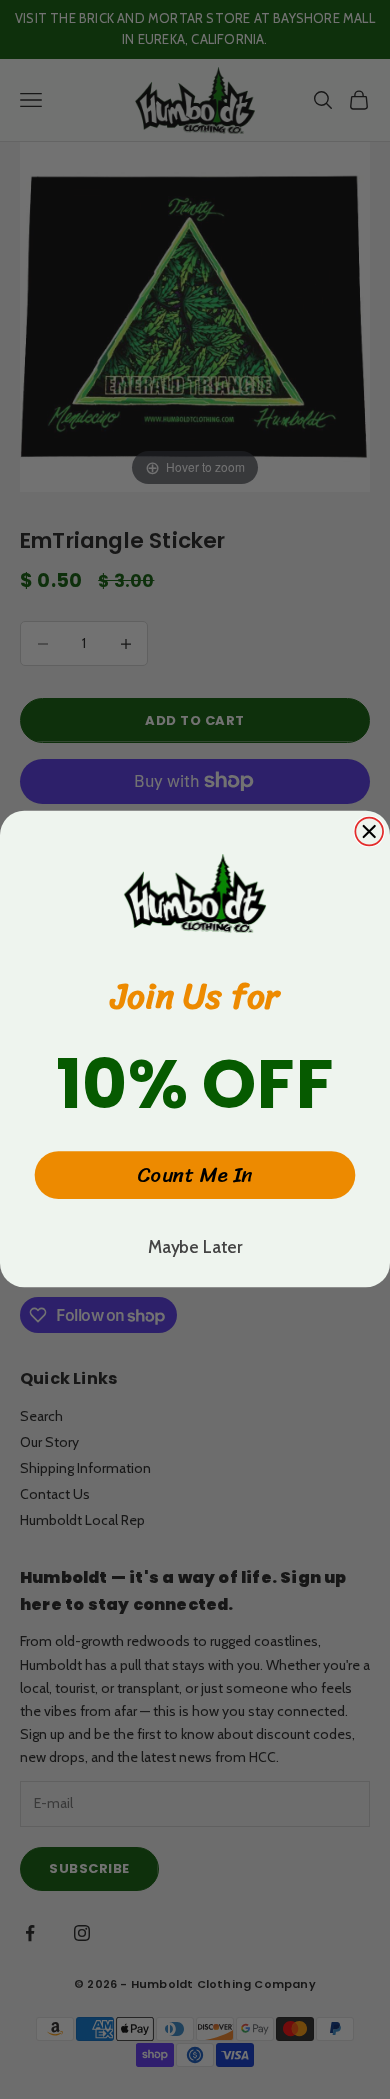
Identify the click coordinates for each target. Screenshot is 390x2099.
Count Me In (195, 1176)
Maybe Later (195, 1247)
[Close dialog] (369, 832)
